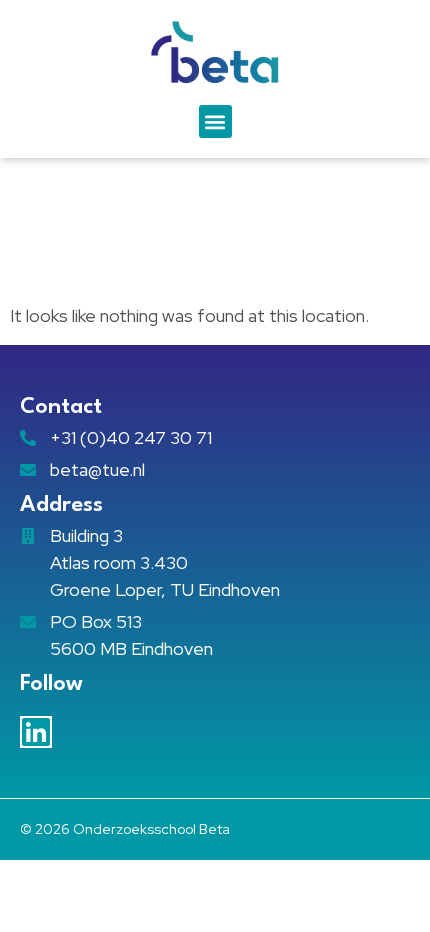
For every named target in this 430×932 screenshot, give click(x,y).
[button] (215, 121)
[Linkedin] (36, 732)
